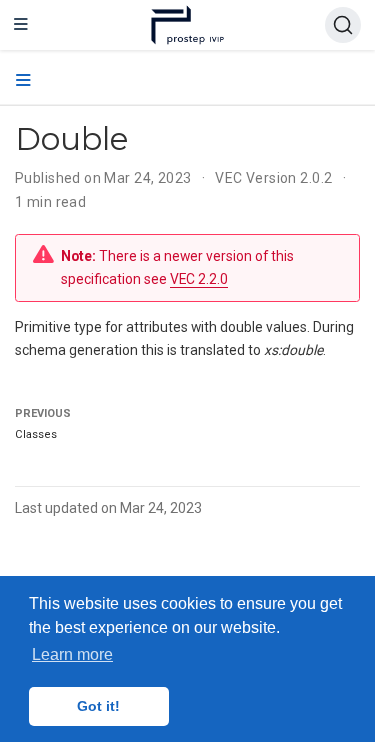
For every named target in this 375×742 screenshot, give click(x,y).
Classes (36, 434)
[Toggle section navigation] (23, 81)
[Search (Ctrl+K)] (343, 25)
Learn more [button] (72, 654)
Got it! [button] (98, 706)
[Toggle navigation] (21, 25)
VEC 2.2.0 (199, 279)
